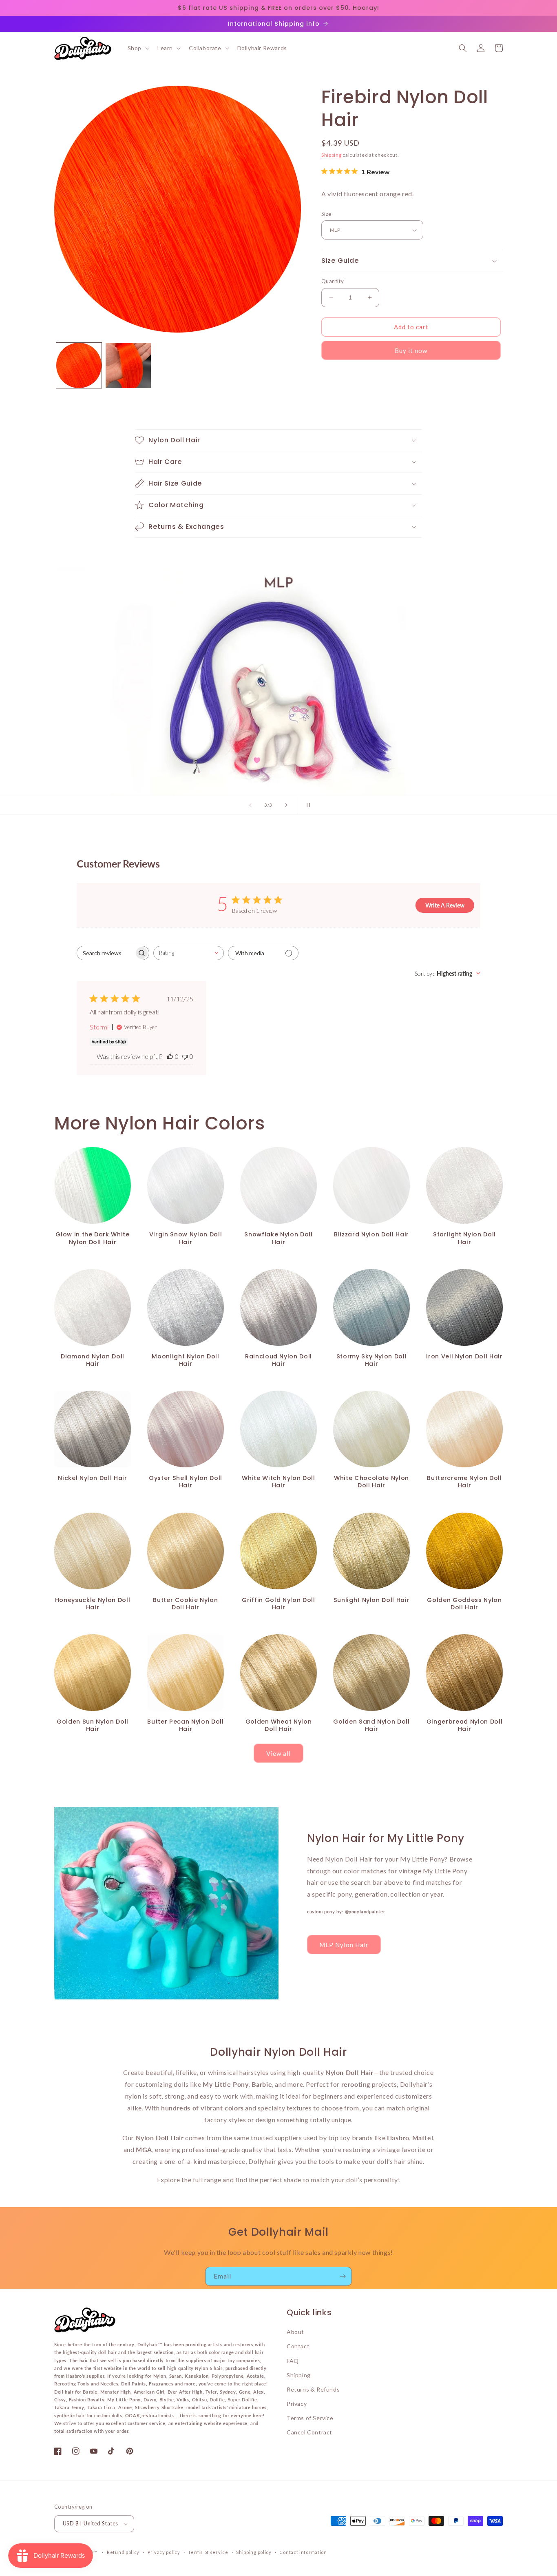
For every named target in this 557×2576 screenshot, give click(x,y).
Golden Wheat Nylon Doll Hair (279, 1725)
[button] (138, 48)
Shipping (332, 155)
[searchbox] (106, 953)
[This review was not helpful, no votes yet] (185, 1056)
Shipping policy (254, 2552)
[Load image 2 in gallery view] (128, 365)
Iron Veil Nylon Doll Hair (464, 1356)
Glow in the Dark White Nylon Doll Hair (93, 1238)
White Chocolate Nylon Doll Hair (371, 1482)
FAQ (293, 2361)
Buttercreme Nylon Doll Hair (464, 1482)
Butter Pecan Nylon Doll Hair (185, 1725)
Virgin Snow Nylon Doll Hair (186, 1238)
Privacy (297, 2404)
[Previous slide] (250, 805)
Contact (298, 2346)
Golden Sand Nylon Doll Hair (371, 1725)
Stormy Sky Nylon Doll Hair (372, 1360)
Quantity (333, 281)
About (295, 2332)
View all (278, 1753)
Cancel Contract (309, 2432)
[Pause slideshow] (307, 805)
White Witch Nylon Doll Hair (278, 1482)
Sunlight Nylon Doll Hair (372, 1600)
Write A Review (445, 905)
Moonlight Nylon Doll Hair (185, 1360)
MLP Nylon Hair (344, 1945)
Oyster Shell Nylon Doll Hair (186, 1482)
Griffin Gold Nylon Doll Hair (278, 1604)
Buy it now (411, 351)
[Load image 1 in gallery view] (79, 365)
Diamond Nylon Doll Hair (93, 1360)
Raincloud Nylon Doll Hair (278, 1360)
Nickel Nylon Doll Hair (93, 1478)
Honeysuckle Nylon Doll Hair (93, 1604)
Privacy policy (164, 2552)
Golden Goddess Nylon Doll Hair (464, 1604)
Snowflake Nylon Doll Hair (278, 1238)
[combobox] (189, 953)
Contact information (303, 2552)
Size (326, 214)
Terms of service (208, 2552)
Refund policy (123, 2552)
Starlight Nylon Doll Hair (464, 1238)
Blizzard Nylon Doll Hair (371, 1234)
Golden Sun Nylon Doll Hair (93, 1725)
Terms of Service (310, 2418)
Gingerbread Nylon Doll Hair (465, 1725)
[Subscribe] (343, 2276)
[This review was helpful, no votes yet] (170, 1056)
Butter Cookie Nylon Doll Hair (186, 1604)
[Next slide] (286, 805)
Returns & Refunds (313, 2389)
